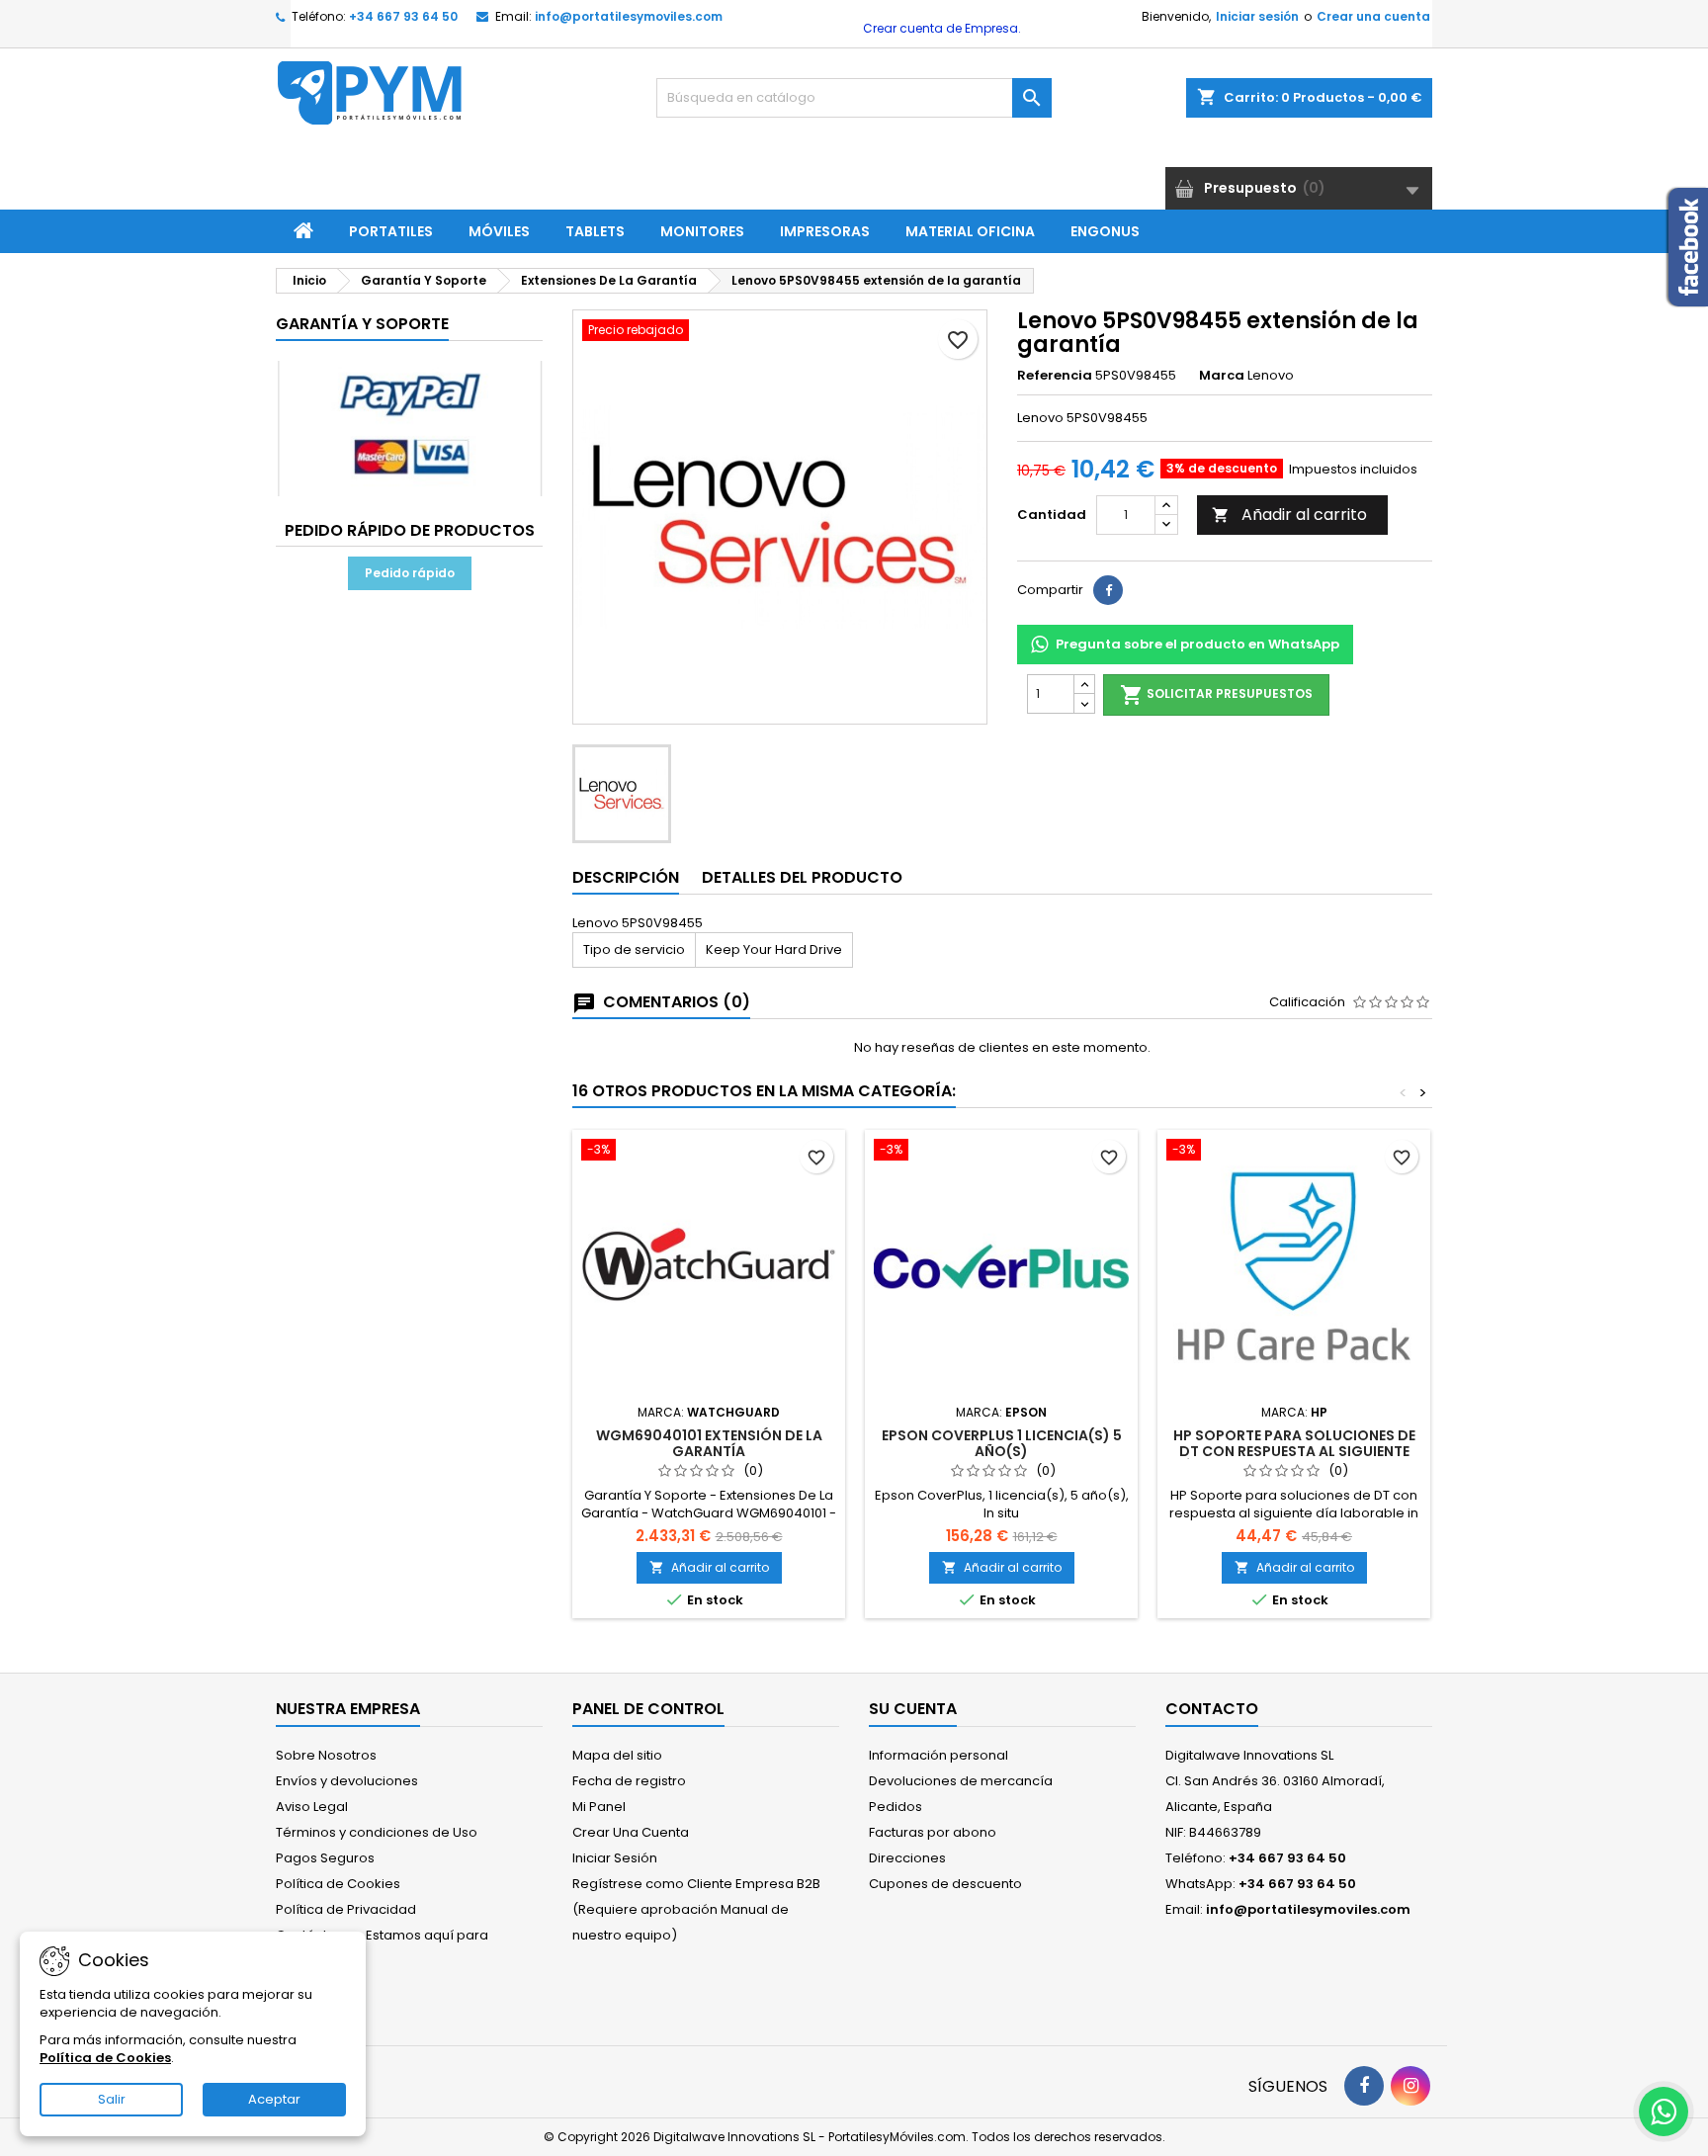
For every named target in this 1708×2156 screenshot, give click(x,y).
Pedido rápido (410, 573)
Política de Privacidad (346, 1909)
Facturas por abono (933, 1832)
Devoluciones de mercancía (961, 1781)
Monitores (702, 231)
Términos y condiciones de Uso (377, 1832)
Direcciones (907, 1858)
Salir (112, 2099)
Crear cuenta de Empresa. (940, 28)
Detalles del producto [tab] (802, 877)
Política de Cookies (338, 1884)
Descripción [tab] (626, 877)
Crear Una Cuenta (631, 1832)
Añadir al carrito (1289, 515)
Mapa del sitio (617, 1755)
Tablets (595, 231)
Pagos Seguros (325, 1858)
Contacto (1212, 1709)
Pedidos (896, 1807)
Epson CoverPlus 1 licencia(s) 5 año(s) (1002, 1443)
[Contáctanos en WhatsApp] (1664, 2112)
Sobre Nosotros (326, 1755)
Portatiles (391, 231)
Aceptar (274, 2099)
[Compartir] (1108, 590)
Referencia (1055, 376)
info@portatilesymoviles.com (629, 16)
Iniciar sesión (1257, 16)
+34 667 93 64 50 (403, 16)
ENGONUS (1105, 231)
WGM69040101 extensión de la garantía (709, 1443)
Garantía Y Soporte (362, 324)
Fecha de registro (629, 1781)
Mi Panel (599, 1807)
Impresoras (825, 231)
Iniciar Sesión (615, 1858)
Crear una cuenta (1373, 16)
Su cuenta (913, 1709)
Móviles (499, 231)
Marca (1222, 376)
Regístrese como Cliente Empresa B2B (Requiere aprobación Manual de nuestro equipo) (696, 1909)
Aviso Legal (312, 1807)
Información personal (939, 1755)
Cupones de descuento (945, 1884)
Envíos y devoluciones (347, 1781)
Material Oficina (970, 231)
